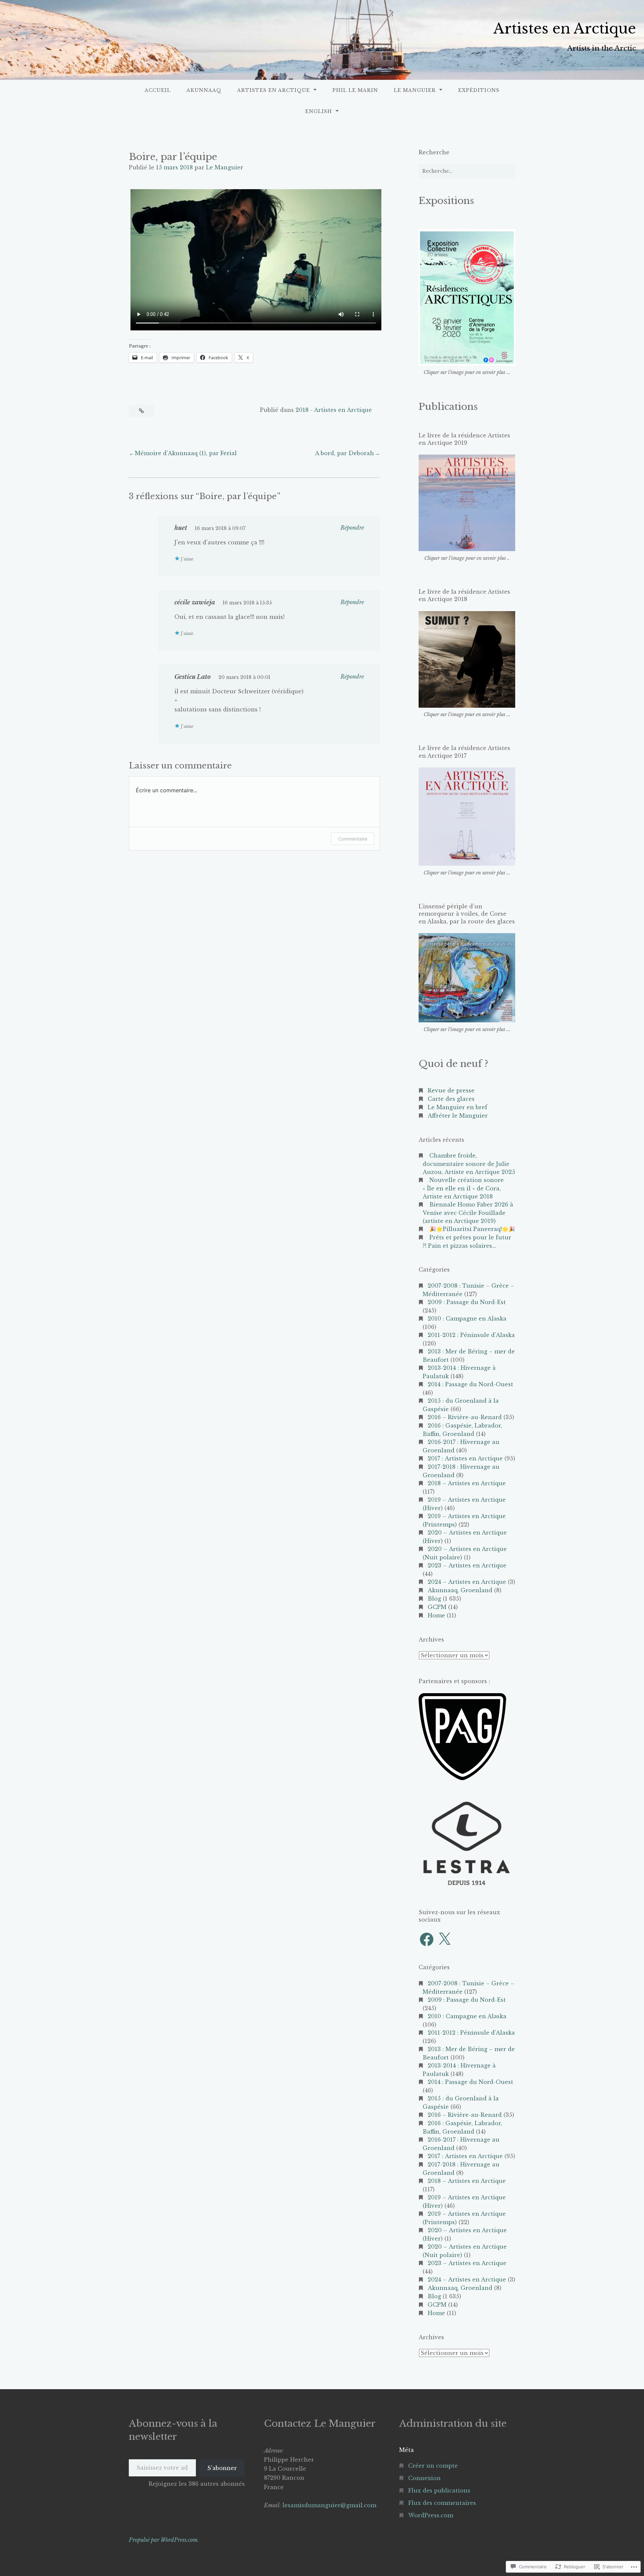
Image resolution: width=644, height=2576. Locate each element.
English (319, 111)
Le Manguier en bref (458, 1107)
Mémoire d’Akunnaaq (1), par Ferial (186, 453)
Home (436, 1615)
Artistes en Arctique (565, 29)
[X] (444, 1939)
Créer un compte (433, 2466)
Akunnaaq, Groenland (460, 1590)
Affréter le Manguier (458, 1116)
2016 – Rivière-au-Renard (465, 1417)
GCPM (437, 1607)
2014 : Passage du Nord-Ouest (470, 1384)
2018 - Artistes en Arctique (334, 410)
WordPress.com (431, 2515)
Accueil (158, 90)
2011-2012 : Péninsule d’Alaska (471, 1335)
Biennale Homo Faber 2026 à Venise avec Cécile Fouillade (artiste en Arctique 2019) (468, 1213)
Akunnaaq (204, 90)
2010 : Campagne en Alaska (467, 1319)
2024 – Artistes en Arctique (467, 1582)
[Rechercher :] (467, 171)
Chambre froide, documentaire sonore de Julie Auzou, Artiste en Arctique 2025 (469, 1164)
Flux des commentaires (442, 2503)
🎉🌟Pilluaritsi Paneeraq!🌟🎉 (472, 1229)
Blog (434, 1599)
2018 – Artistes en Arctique (467, 1483)
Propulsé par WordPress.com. (164, 2540)
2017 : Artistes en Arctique (465, 1458)
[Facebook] (427, 1939)
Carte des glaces (451, 1099)
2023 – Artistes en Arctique (467, 1565)
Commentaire (353, 839)
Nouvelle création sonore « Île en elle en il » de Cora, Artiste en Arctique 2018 (463, 1188)
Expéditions (479, 90)
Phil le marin (355, 90)
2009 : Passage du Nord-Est (467, 1302)
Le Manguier (415, 90)
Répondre (352, 528)
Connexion (424, 2478)
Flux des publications (439, 2490)
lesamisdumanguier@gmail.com (329, 2505)
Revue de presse (451, 1090)
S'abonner (222, 2468)
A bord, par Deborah (344, 453)
